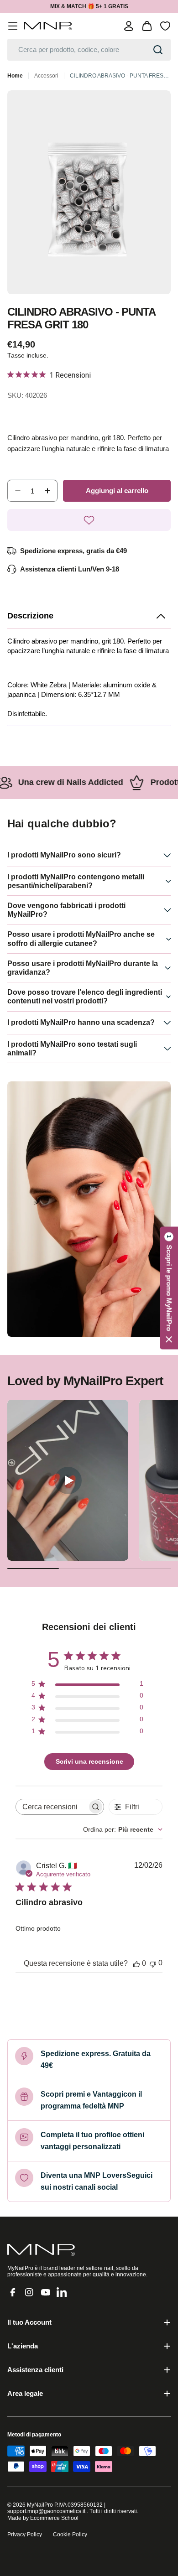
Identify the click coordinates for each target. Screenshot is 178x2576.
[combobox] (89, 50)
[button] (89, 616)
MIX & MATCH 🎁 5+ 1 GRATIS (89, 6)
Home (15, 76)
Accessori (46, 76)
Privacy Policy (25, 2534)
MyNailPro (40, 2505)
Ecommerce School (54, 2518)
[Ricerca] (158, 50)
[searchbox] (52, 1807)
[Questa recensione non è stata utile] (153, 1963)
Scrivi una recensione (89, 1761)
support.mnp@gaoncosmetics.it (46, 2511)
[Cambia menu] (13, 26)
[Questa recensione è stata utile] (136, 1963)
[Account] (129, 26)
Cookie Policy (70, 2534)
